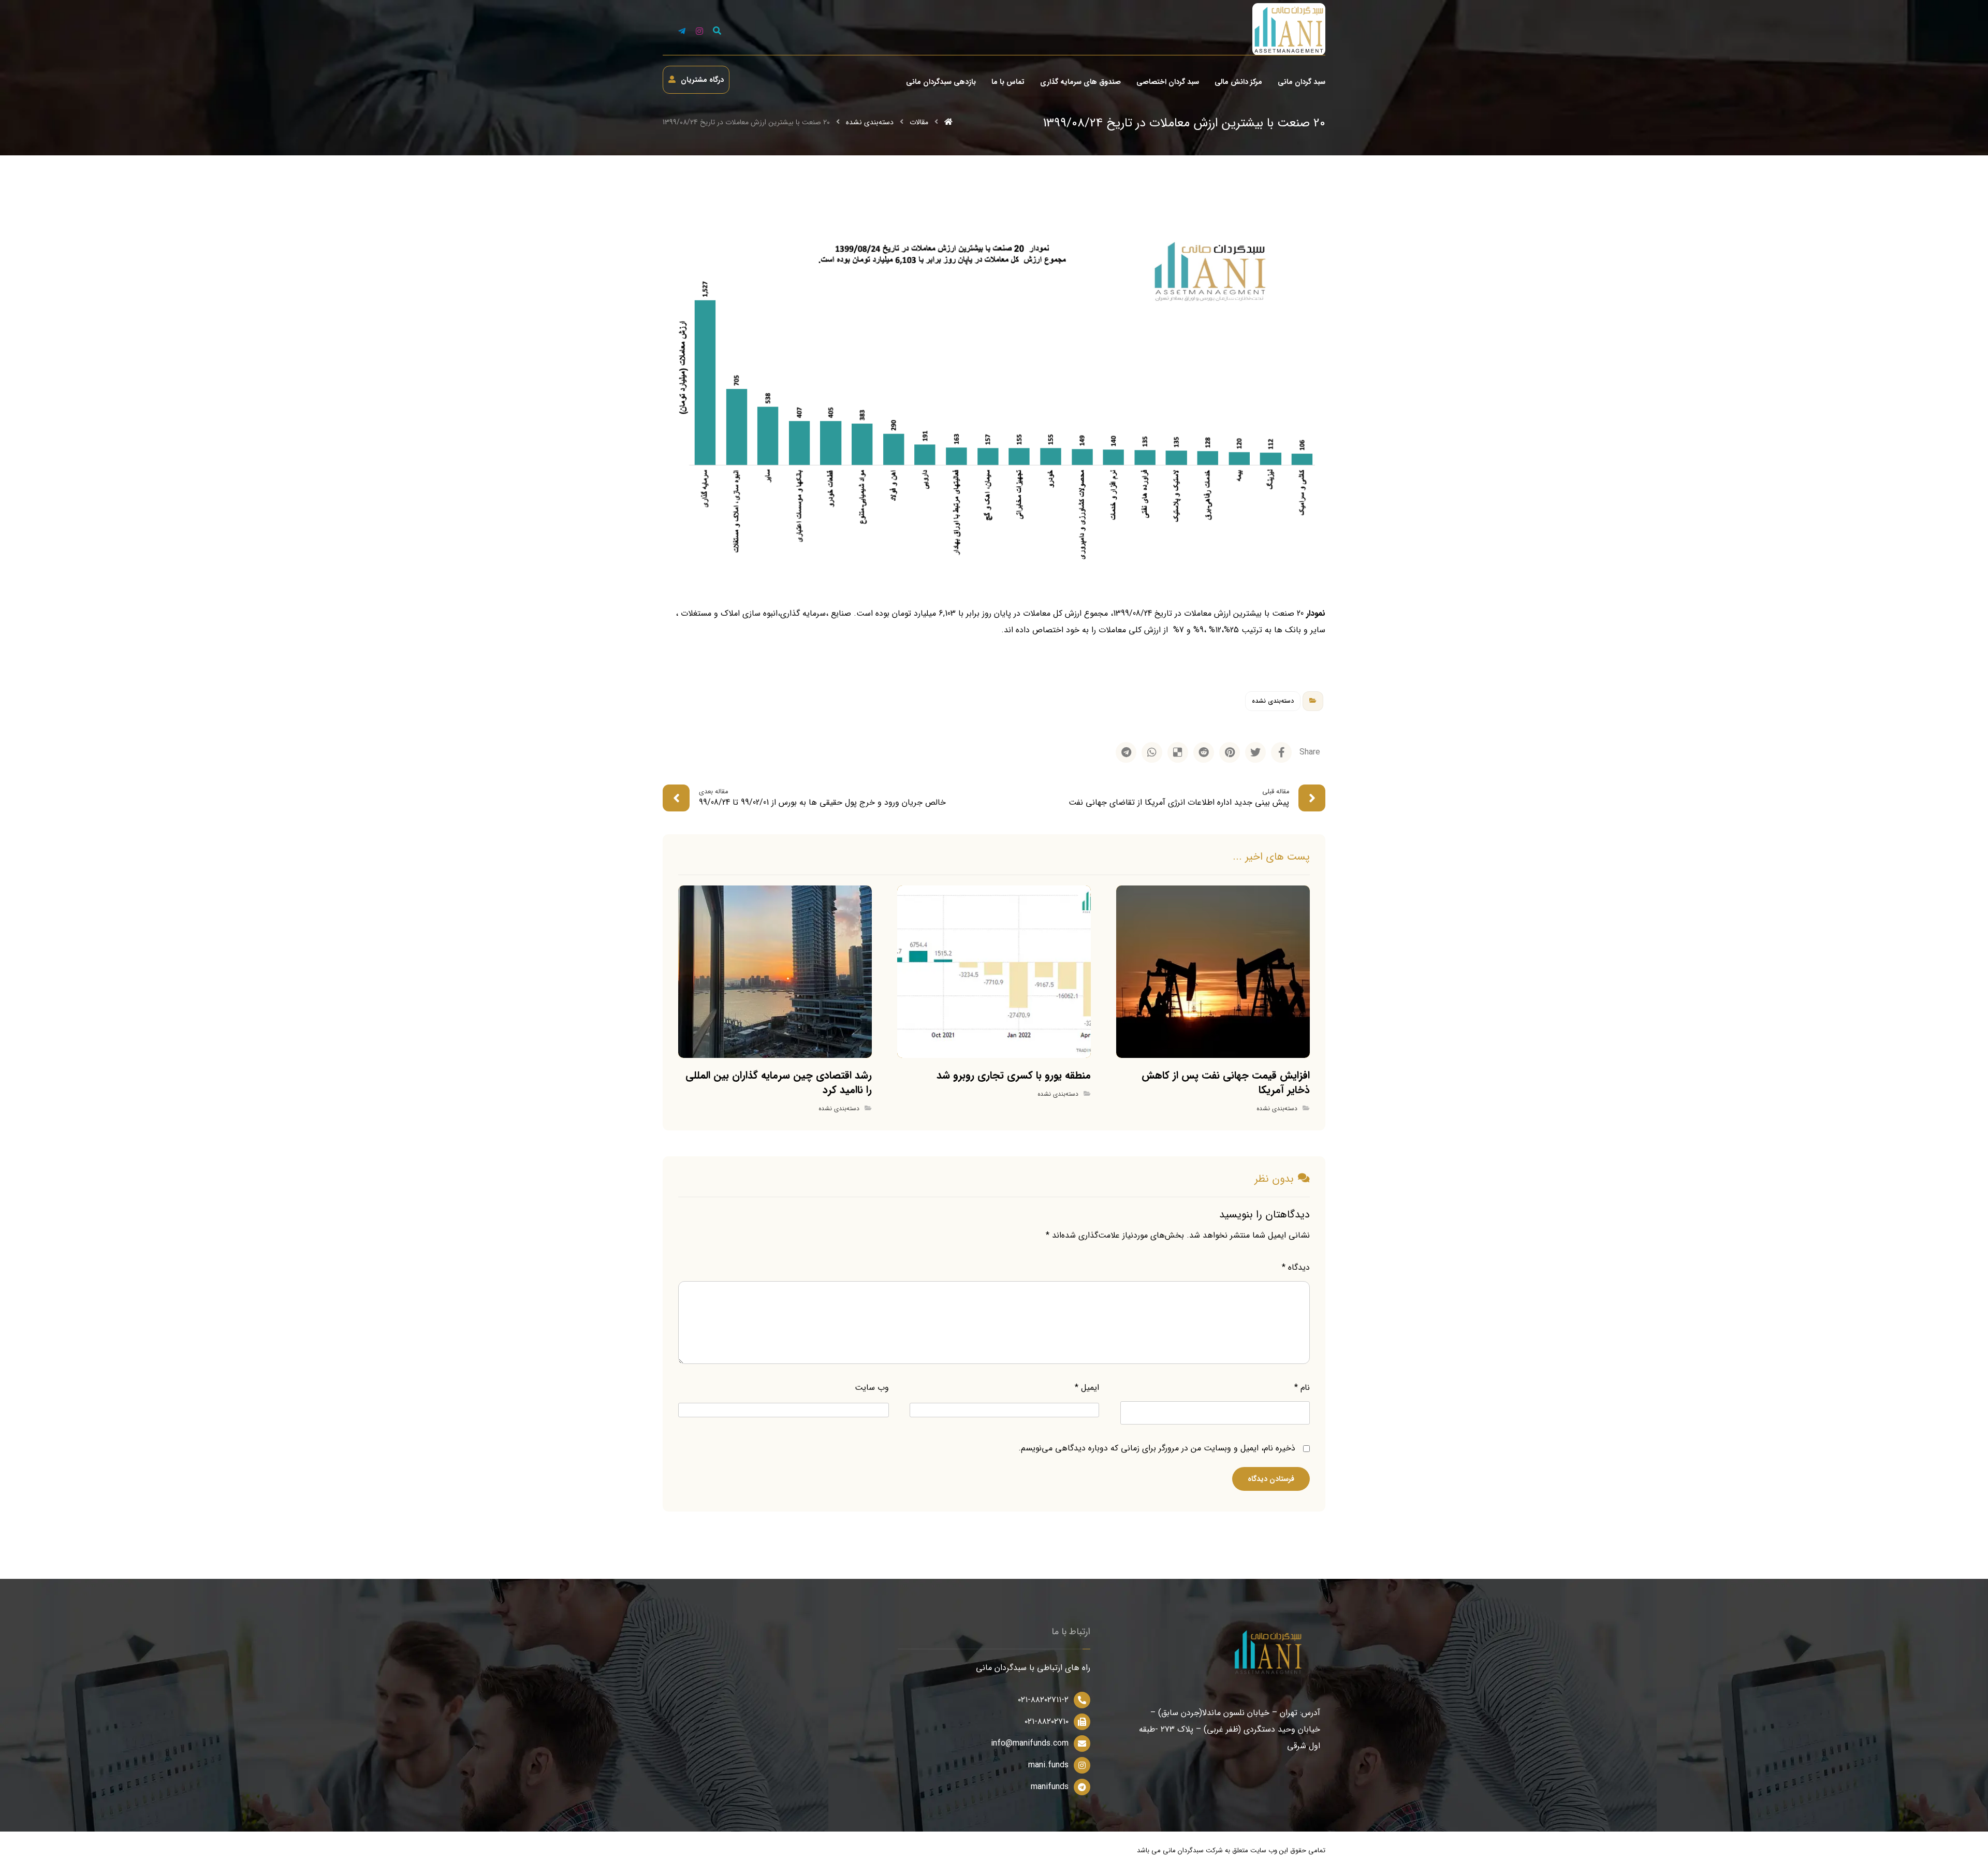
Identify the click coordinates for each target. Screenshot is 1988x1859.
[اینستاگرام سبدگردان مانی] (699, 31)
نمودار (1316, 613)
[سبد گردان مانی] (1289, 29)
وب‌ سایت (872, 1388)
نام (1302, 1388)
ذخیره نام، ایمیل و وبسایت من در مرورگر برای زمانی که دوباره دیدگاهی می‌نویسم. (1157, 1448)
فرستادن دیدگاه (1271, 1479)
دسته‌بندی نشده (1273, 701)
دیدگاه (1296, 1267)
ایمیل (1087, 1388)
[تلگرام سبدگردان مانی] (682, 31)
